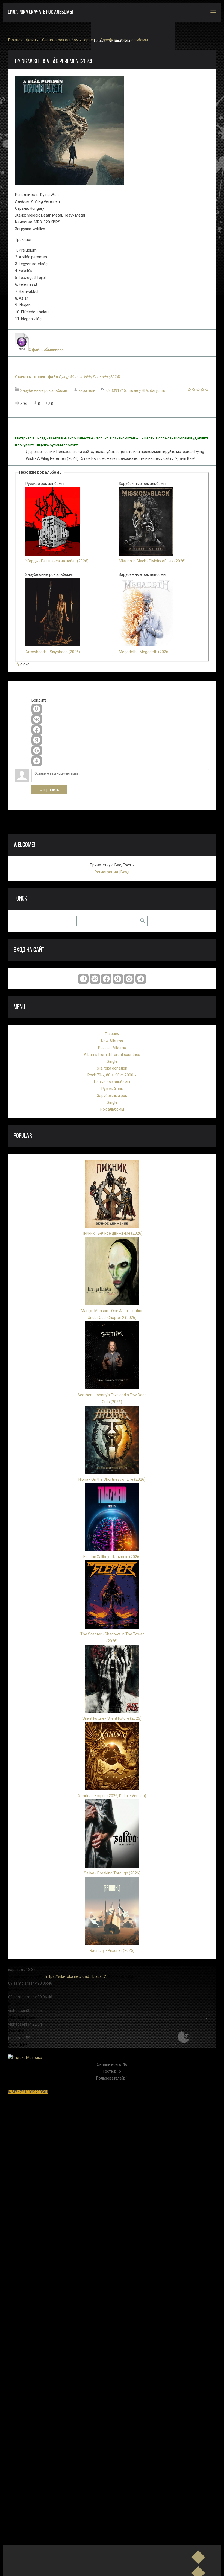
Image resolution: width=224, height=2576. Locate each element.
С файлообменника (46, 349)
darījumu (158, 390)
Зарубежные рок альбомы (124, 40)
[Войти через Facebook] (37, 730)
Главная (15, 40)
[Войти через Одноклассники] (37, 761)
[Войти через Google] (37, 750)
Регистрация (106, 872)
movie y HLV (138, 390)
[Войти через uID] (37, 709)
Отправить (49, 790)
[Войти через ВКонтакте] (37, 719)
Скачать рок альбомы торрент (70, 40)
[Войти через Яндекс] (37, 740)
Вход (125, 872)
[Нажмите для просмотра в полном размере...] (70, 184)
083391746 (116, 390)
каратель (87, 390)
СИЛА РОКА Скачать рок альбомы (40, 12)
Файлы (32, 40)
